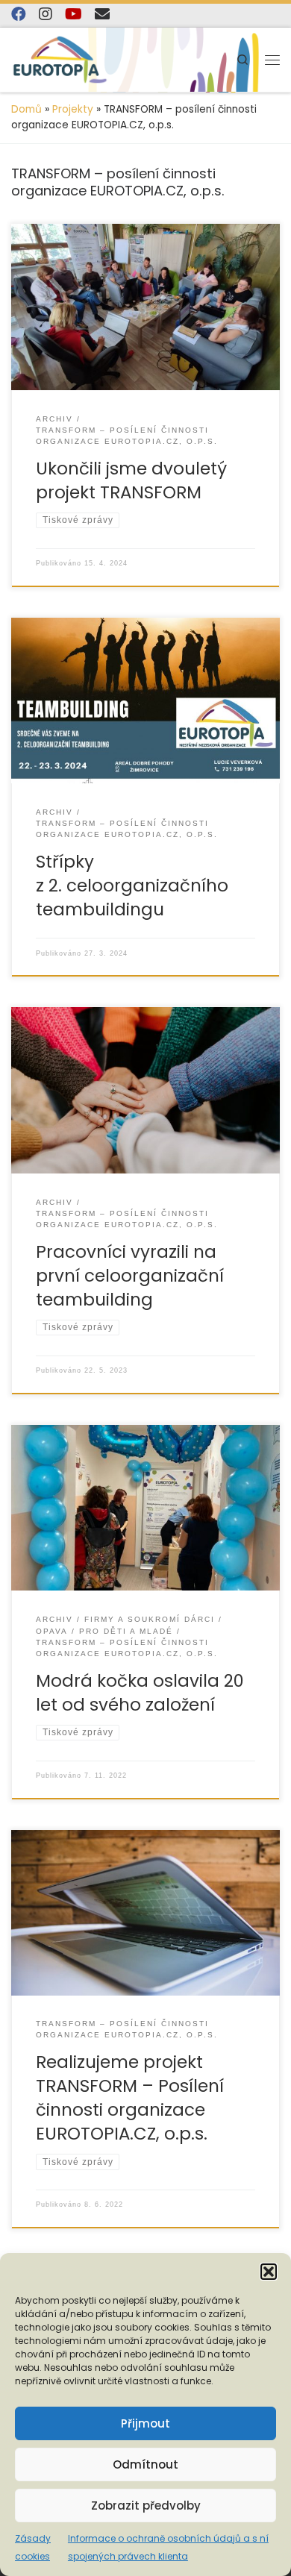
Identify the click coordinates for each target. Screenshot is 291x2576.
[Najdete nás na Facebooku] (19, 14)
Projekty (73, 109)
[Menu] (272, 60)
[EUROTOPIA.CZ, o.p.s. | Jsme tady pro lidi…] (60, 60)
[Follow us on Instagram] (46, 14)
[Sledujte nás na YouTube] (73, 14)
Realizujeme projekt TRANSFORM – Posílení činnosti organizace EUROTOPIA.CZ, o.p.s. (130, 2098)
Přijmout (145, 2423)
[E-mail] (102, 14)
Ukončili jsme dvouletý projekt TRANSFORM (131, 480)
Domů (26, 109)
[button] (269, 2272)
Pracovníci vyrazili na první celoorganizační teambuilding (130, 1276)
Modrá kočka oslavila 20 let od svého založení (140, 1693)
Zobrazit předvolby (146, 2506)
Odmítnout (145, 2464)
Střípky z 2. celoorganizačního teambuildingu (132, 886)
